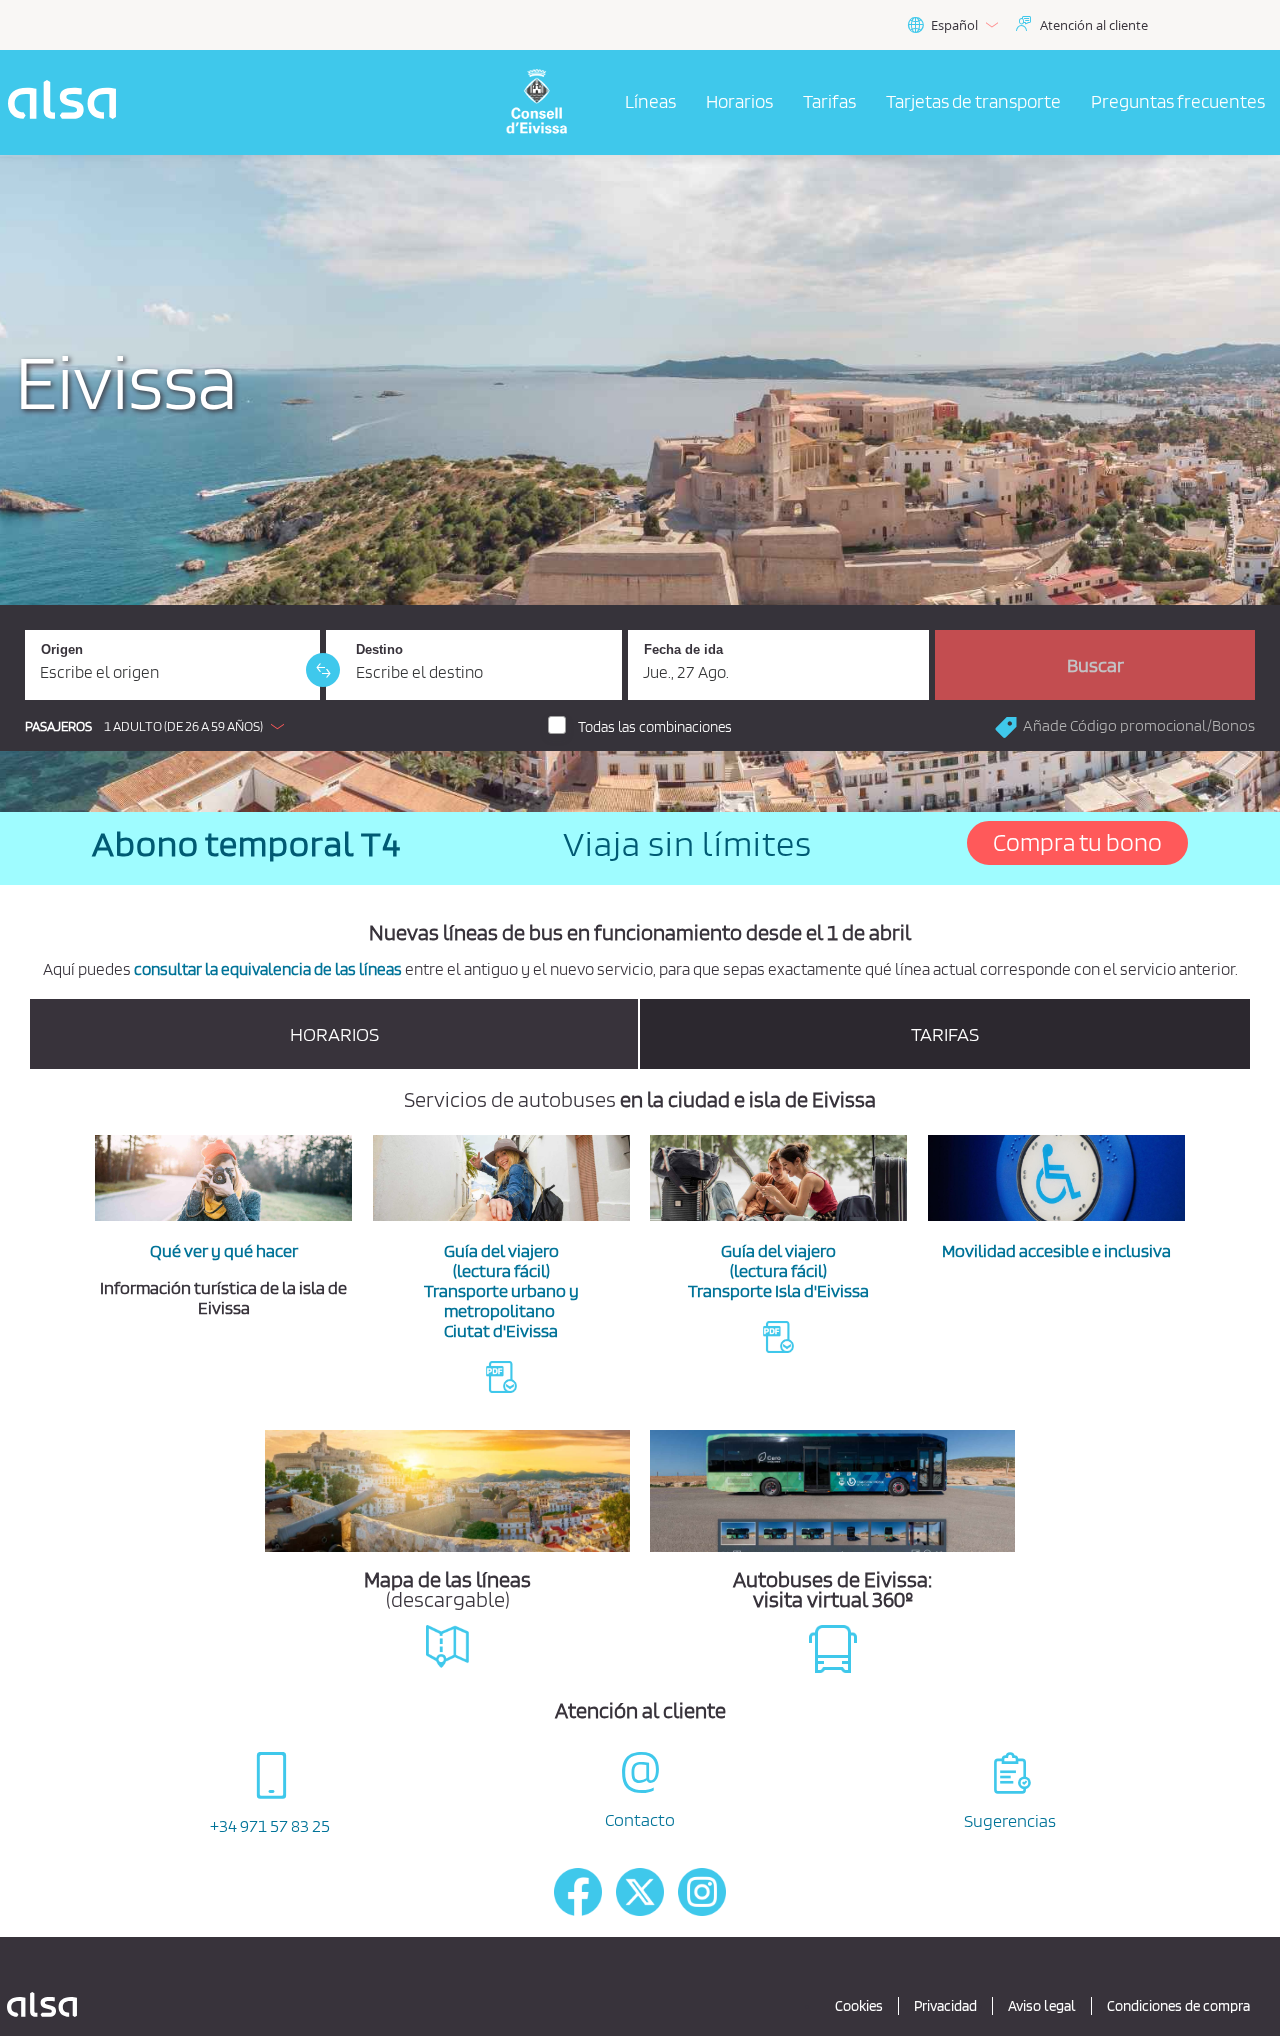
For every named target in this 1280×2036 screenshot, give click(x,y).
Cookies (859, 2006)
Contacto (640, 1819)
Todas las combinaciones (655, 727)
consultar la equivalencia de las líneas (268, 969)
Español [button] (954, 25)
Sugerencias (1010, 1820)
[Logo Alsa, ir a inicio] (68, 102)
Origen (62, 649)
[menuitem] (650, 103)
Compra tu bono (1077, 842)
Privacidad (945, 2006)
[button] (159, 726)
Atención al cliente (1094, 25)
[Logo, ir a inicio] (548, 102)
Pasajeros (58, 726)
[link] (323, 670)
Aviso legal (1042, 2006)
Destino (379, 649)
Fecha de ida (683, 649)
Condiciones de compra (1178, 2006)
